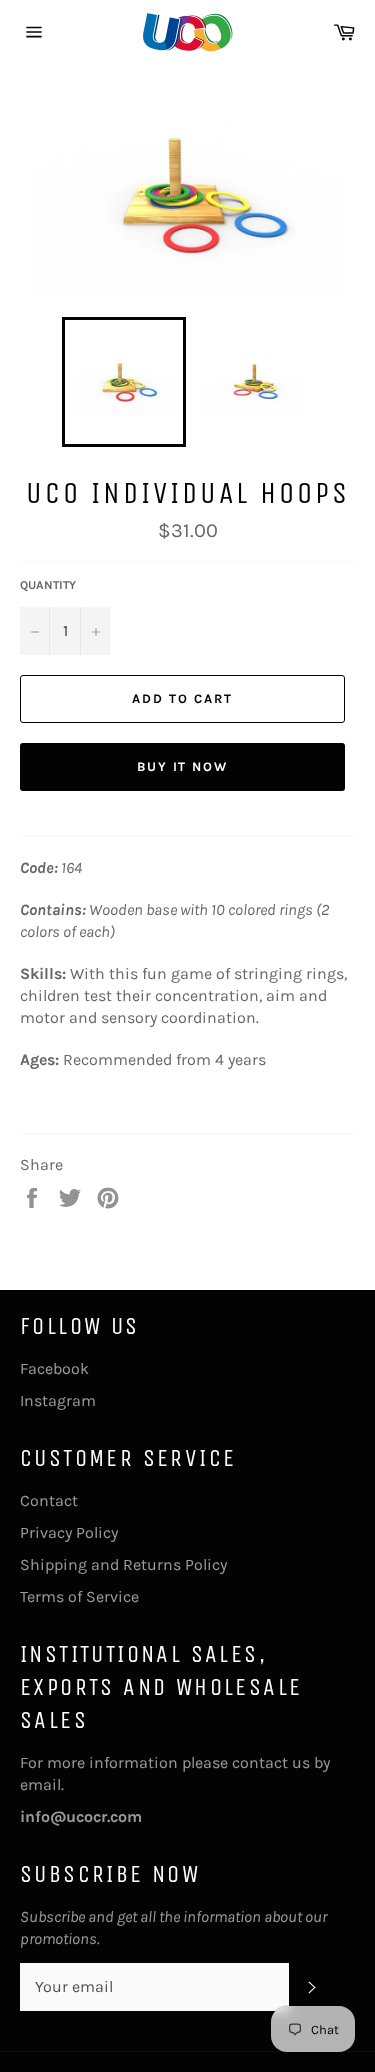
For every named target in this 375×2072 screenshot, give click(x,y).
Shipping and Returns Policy (123, 1564)
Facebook (54, 1368)
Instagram (58, 1400)
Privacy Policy (69, 1532)
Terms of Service (79, 1596)
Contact (49, 1500)
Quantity (48, 585)
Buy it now (183, 766)
